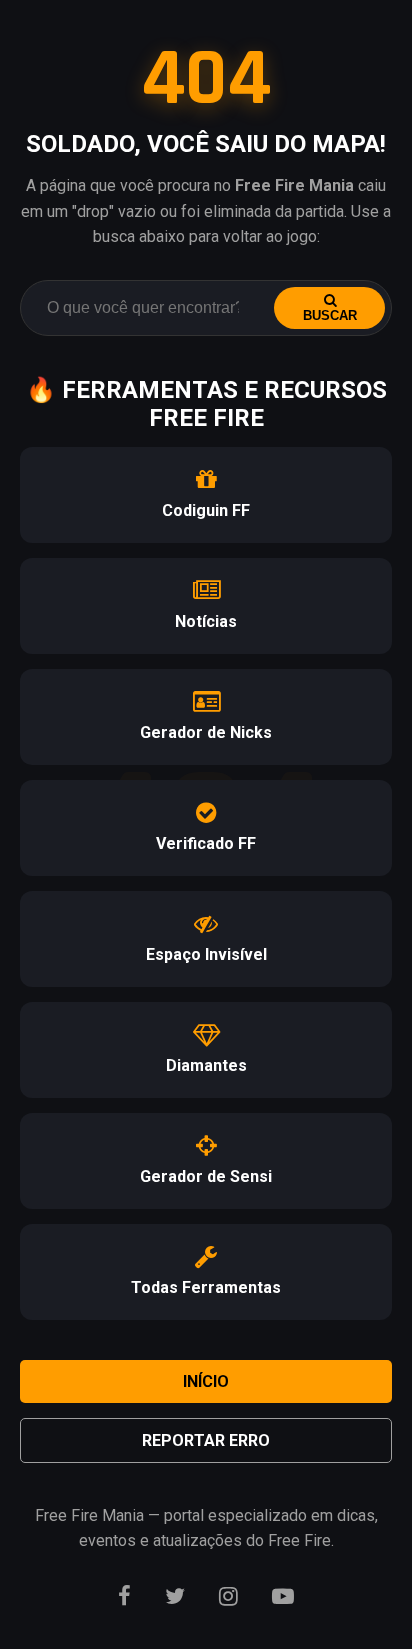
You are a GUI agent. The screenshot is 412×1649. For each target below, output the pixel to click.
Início (206, 1381)
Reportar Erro (206, 1440)
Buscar (330, 315)
